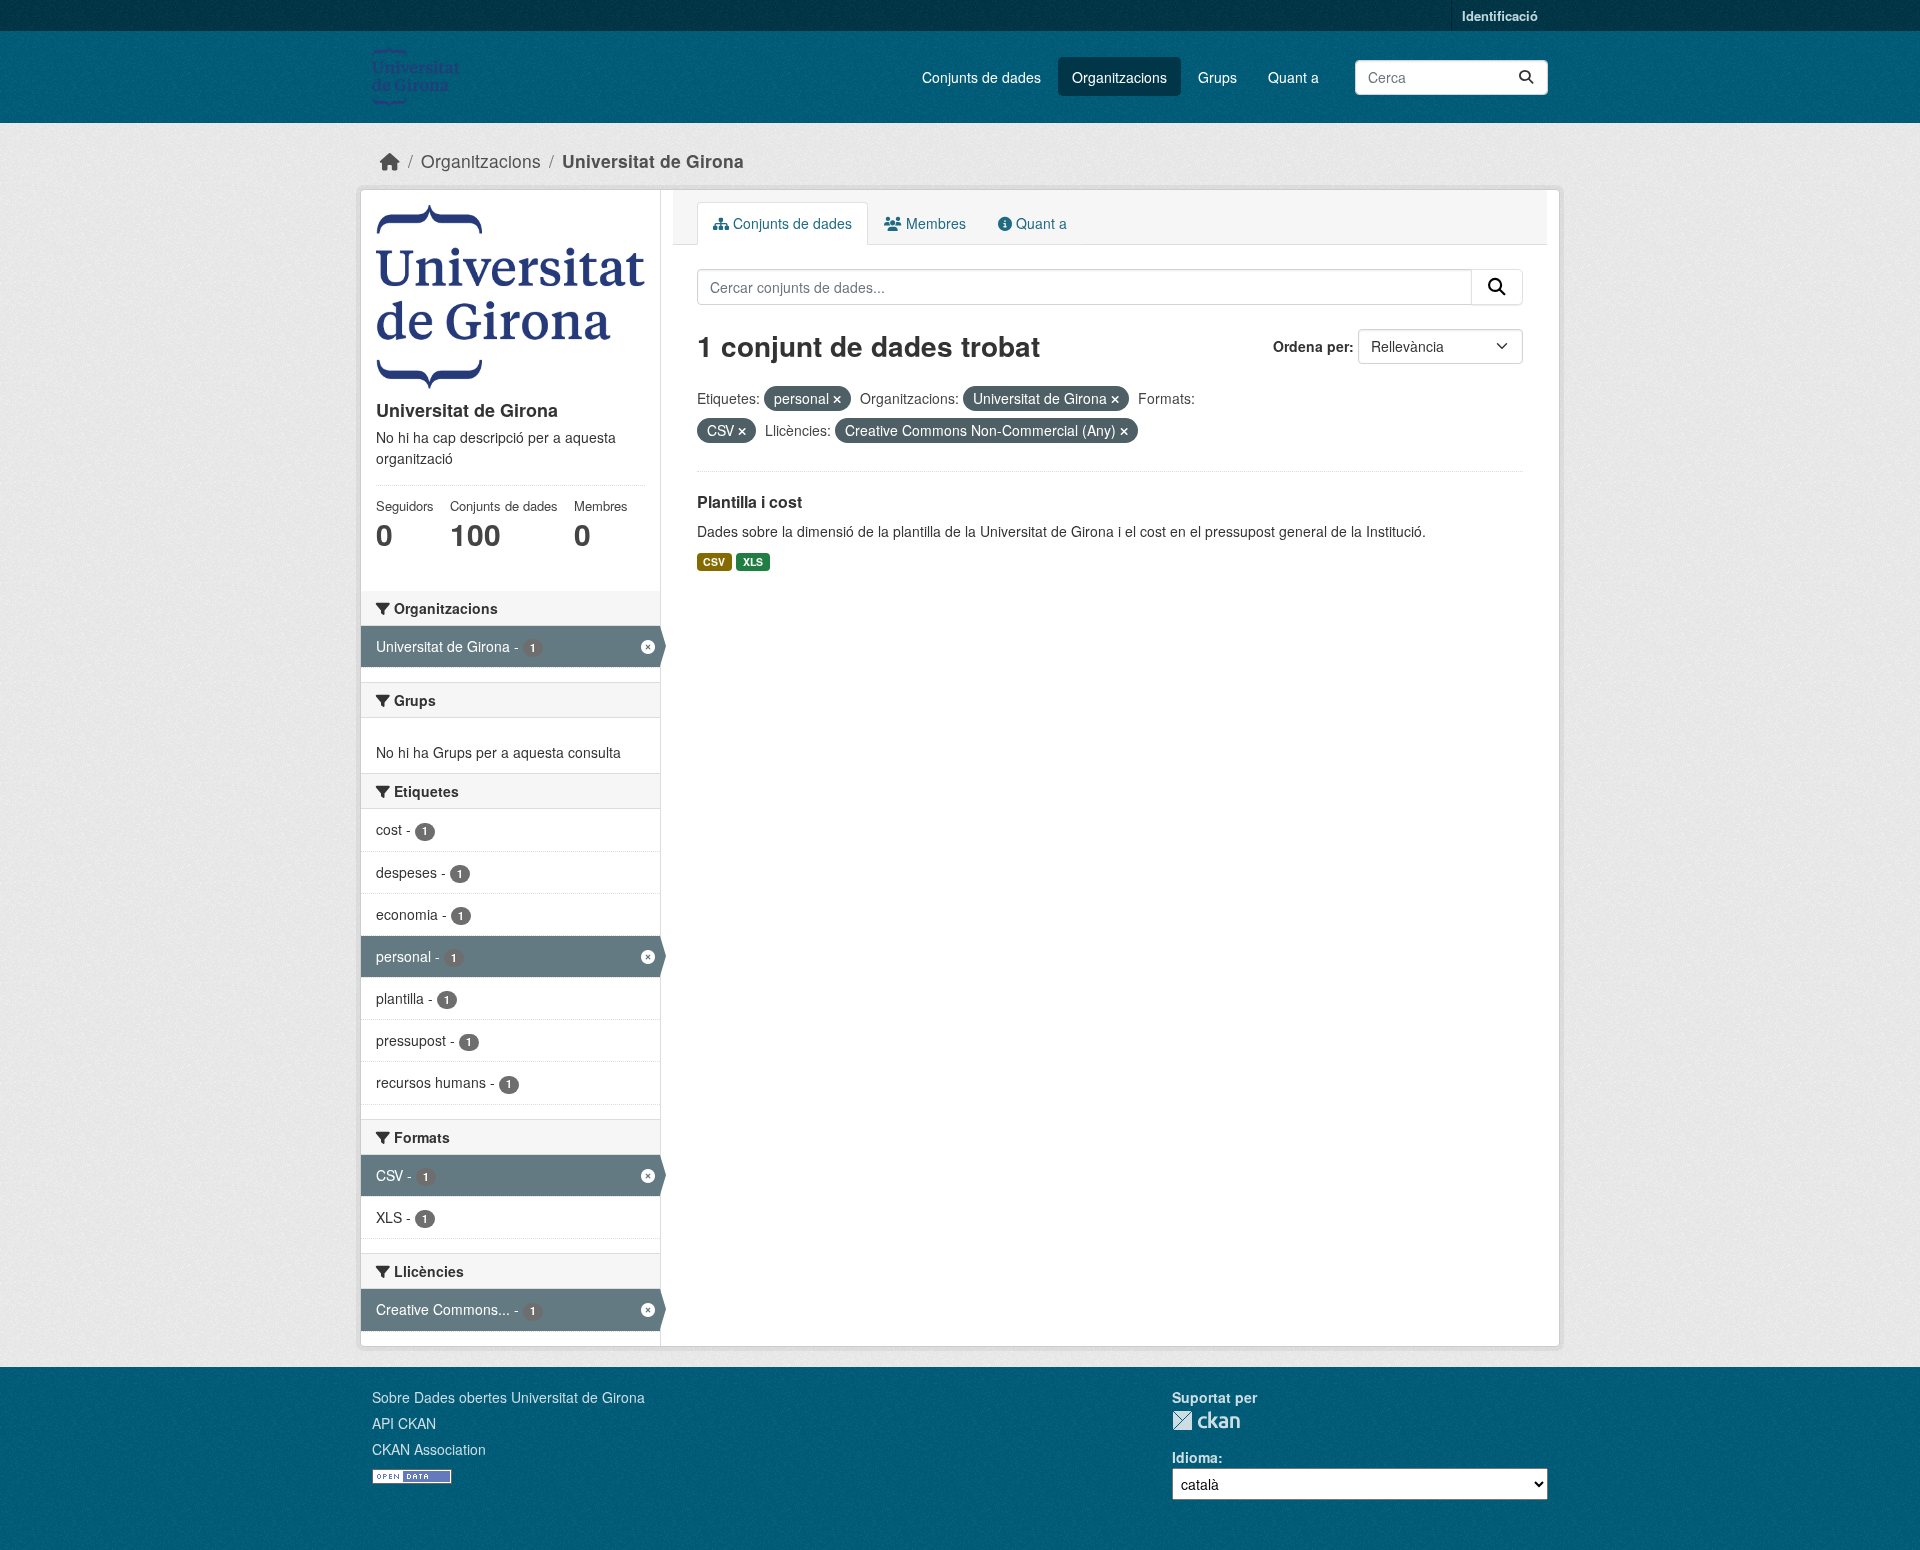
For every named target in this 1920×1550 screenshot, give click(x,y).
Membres (934, 223)
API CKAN (404, 1423)
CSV (714, 561)
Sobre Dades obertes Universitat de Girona (508, 1397)
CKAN (1206, 1420)
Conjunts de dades (981, 77)
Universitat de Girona (653, 160)
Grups (1217, 77)
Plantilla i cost (749, 501)
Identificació (1500, 15)
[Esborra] (837, 399)
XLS (753, 561)
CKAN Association (429, 1449)
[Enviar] (1526, 77)
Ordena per (1311, 346)
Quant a (1293, 77)
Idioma (1195, 1457)
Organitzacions (1119, 77)
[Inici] (390, 160)
